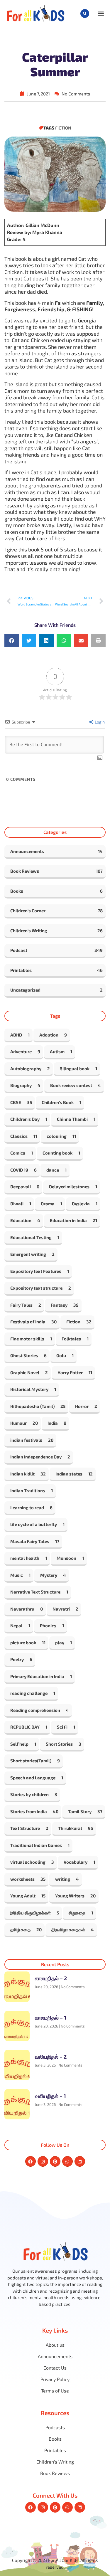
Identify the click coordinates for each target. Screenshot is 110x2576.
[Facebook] (31, 2161)
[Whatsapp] (67, 2161)
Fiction (63, 128)
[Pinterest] (55, 2161)
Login (99, 722)
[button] (85, 14)
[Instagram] (43, 2161)
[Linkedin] (80, 2161)
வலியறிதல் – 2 (51, 2057)
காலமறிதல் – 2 (51, 1978)
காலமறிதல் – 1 (51, 2018)
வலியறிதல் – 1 (50, 2096)
